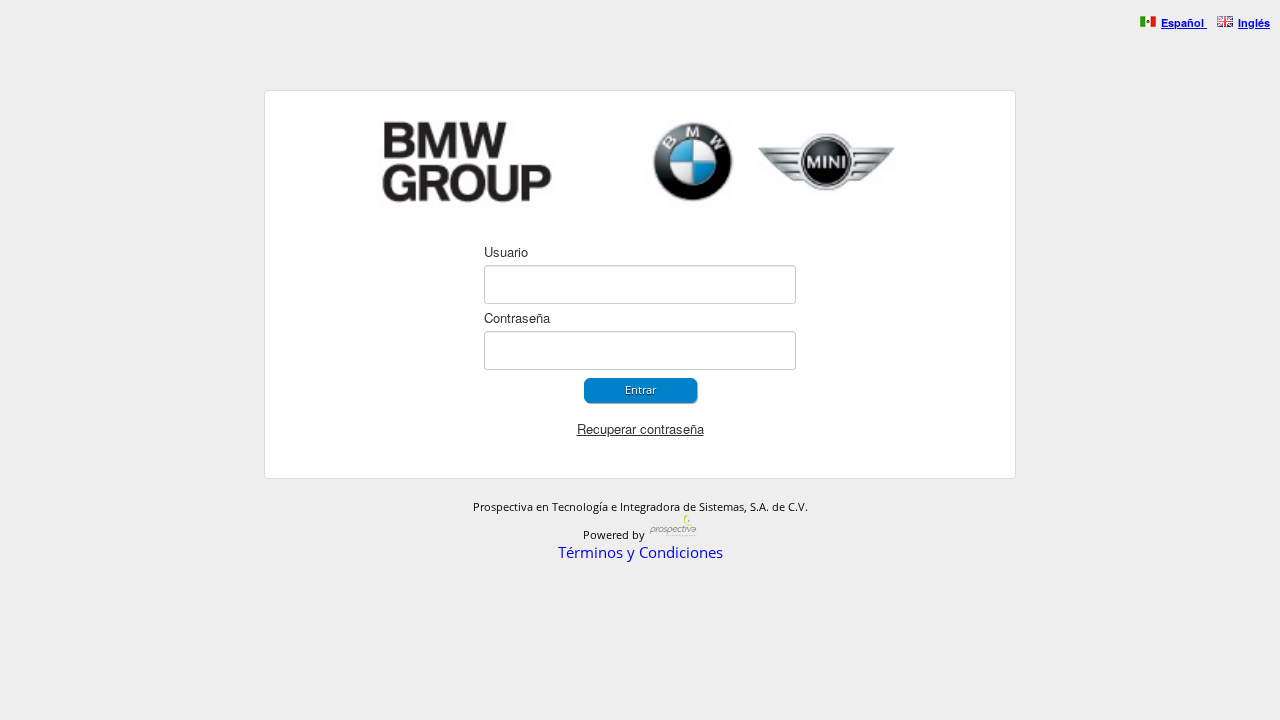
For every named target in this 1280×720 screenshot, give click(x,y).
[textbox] (640, 284)
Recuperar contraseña (640, 428)
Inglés (1254, 22)
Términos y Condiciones (640, 552)
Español (1182, 22)
